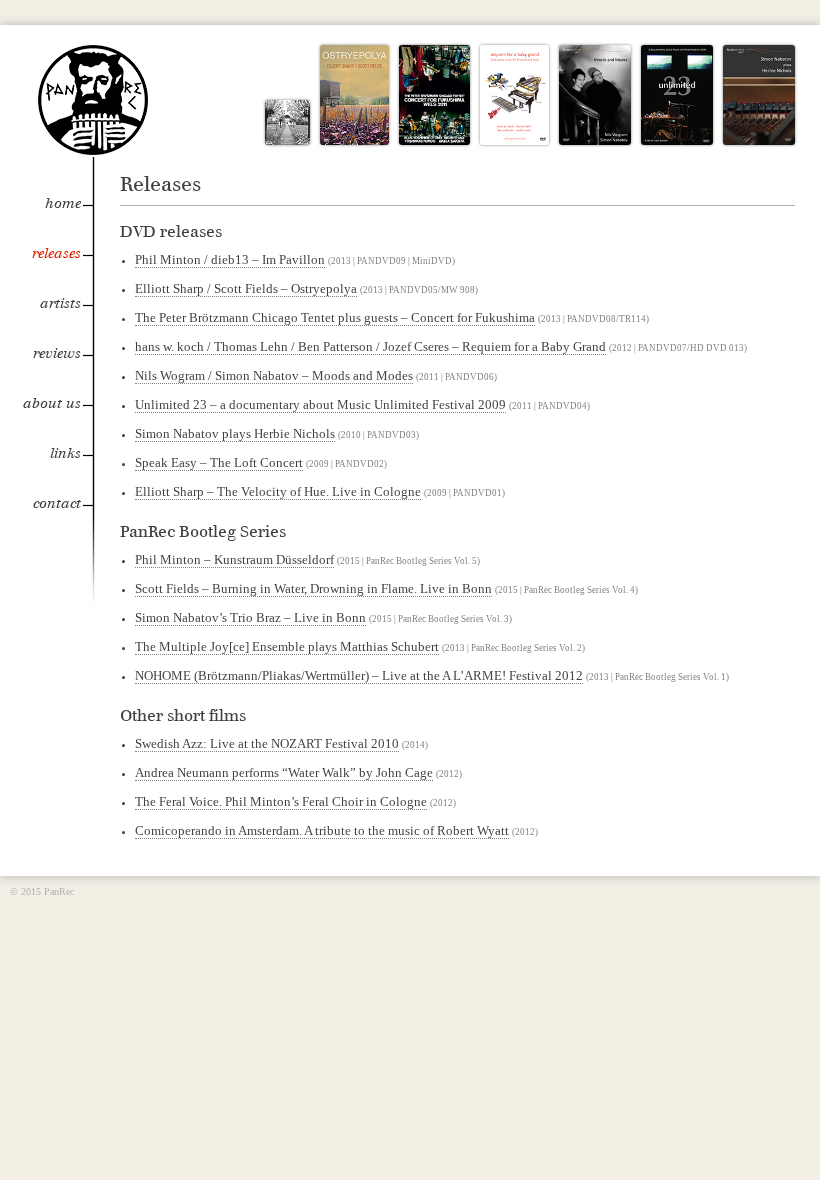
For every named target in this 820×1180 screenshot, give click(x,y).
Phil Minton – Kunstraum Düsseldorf (234, 559)
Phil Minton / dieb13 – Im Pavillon (230, 259)
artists (60, 303)
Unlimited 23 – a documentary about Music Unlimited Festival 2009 (320, 404)
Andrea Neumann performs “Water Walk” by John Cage (284, 772)
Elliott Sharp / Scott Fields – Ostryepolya (246, 288)
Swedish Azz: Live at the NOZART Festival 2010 (267, 743)
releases (56, 253)
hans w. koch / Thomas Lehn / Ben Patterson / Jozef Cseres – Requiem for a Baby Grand (370, 346)
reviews (57, 353)
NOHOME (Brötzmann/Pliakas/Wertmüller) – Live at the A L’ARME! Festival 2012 (359, 675)
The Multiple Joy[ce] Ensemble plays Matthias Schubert (287, 646)
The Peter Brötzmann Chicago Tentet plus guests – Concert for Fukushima (335, 317)
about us (52, 403)
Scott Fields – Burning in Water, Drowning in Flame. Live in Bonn (313, 588)
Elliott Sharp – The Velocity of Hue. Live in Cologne (278, 491)
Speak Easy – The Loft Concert (219, 462)
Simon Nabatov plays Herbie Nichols (235, 433)
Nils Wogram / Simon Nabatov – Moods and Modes (274, 375)
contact (57, 503)
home (63, 203)
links (65, 453)
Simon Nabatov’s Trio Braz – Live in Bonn (250, 617)
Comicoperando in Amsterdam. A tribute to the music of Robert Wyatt (322, 830)
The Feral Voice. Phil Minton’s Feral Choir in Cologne (281, 801)
